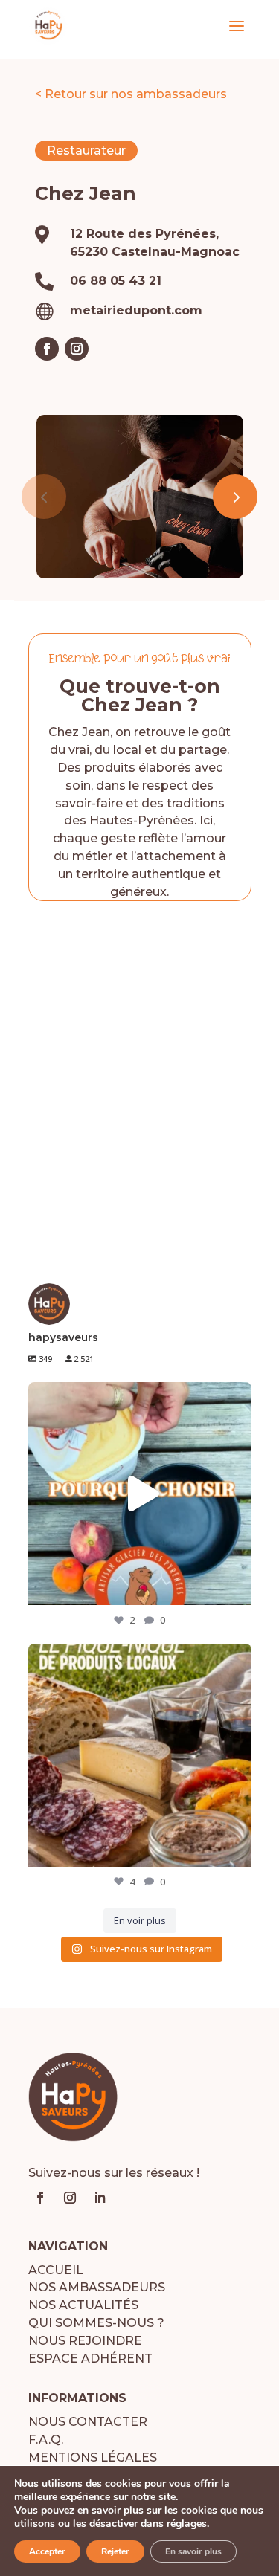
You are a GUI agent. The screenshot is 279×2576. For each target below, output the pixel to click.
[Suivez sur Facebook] (47, 349)
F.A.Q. (46, 2440)
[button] (235, 497)
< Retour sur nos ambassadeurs (131, 94)
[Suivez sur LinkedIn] (100, 2198)
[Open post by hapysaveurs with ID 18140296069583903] (140, 1494)
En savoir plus (193, 2551)
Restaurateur (86, 151)
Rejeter (115, 2551)
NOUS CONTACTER (88, 2422)
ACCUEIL (56, 2270)
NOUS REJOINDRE (85, 2341)
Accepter (47, 2551)
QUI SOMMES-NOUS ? (96, 2323)
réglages (187, 2524)
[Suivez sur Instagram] (77, 349)
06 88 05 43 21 (116, 281)
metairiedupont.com (136, 310)
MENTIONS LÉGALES (93, 2457)
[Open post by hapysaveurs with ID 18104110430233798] (140, 1755)
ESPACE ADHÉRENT (90, 2359)
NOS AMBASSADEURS (97, 2287)
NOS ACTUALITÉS (83, 2305)
